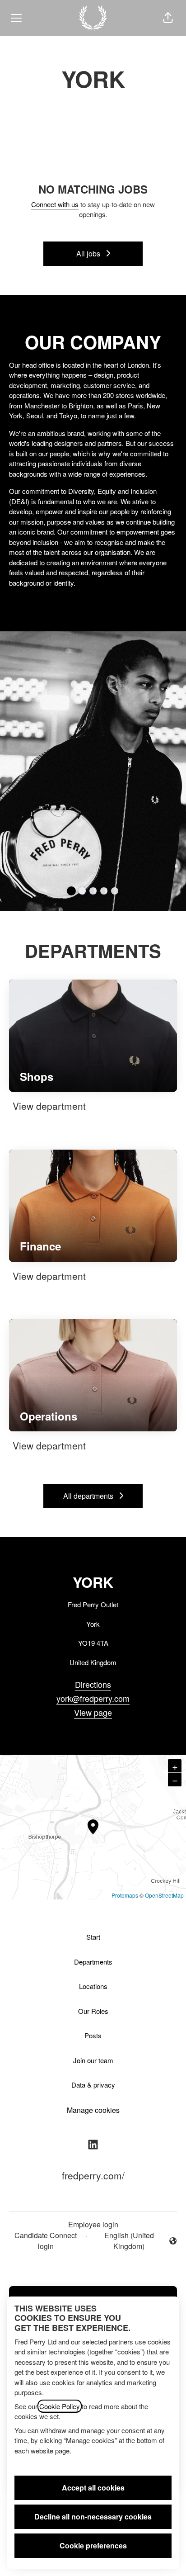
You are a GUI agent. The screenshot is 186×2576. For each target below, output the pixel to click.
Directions (93, 1684)
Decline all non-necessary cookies (93, 2517)
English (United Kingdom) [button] (123, 2241)
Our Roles (93, 2011)
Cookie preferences (93, 2545)
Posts (93, 2035)
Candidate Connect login (46, 2241)
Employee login (93, 2224)
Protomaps (125, 1895)
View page (93, 1712)
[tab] (71, 891)
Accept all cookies (93, 2488)
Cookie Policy (60, 2406)
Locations (93, 1986)
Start (93, 1937)
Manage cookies (93, 2110)
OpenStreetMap (164, 1895)
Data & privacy (93, 2085)
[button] (168, 18)
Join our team (93, 2060)
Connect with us (55, 204)
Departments (93, 1962)
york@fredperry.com (93, 1698)
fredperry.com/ (93, 2175)
